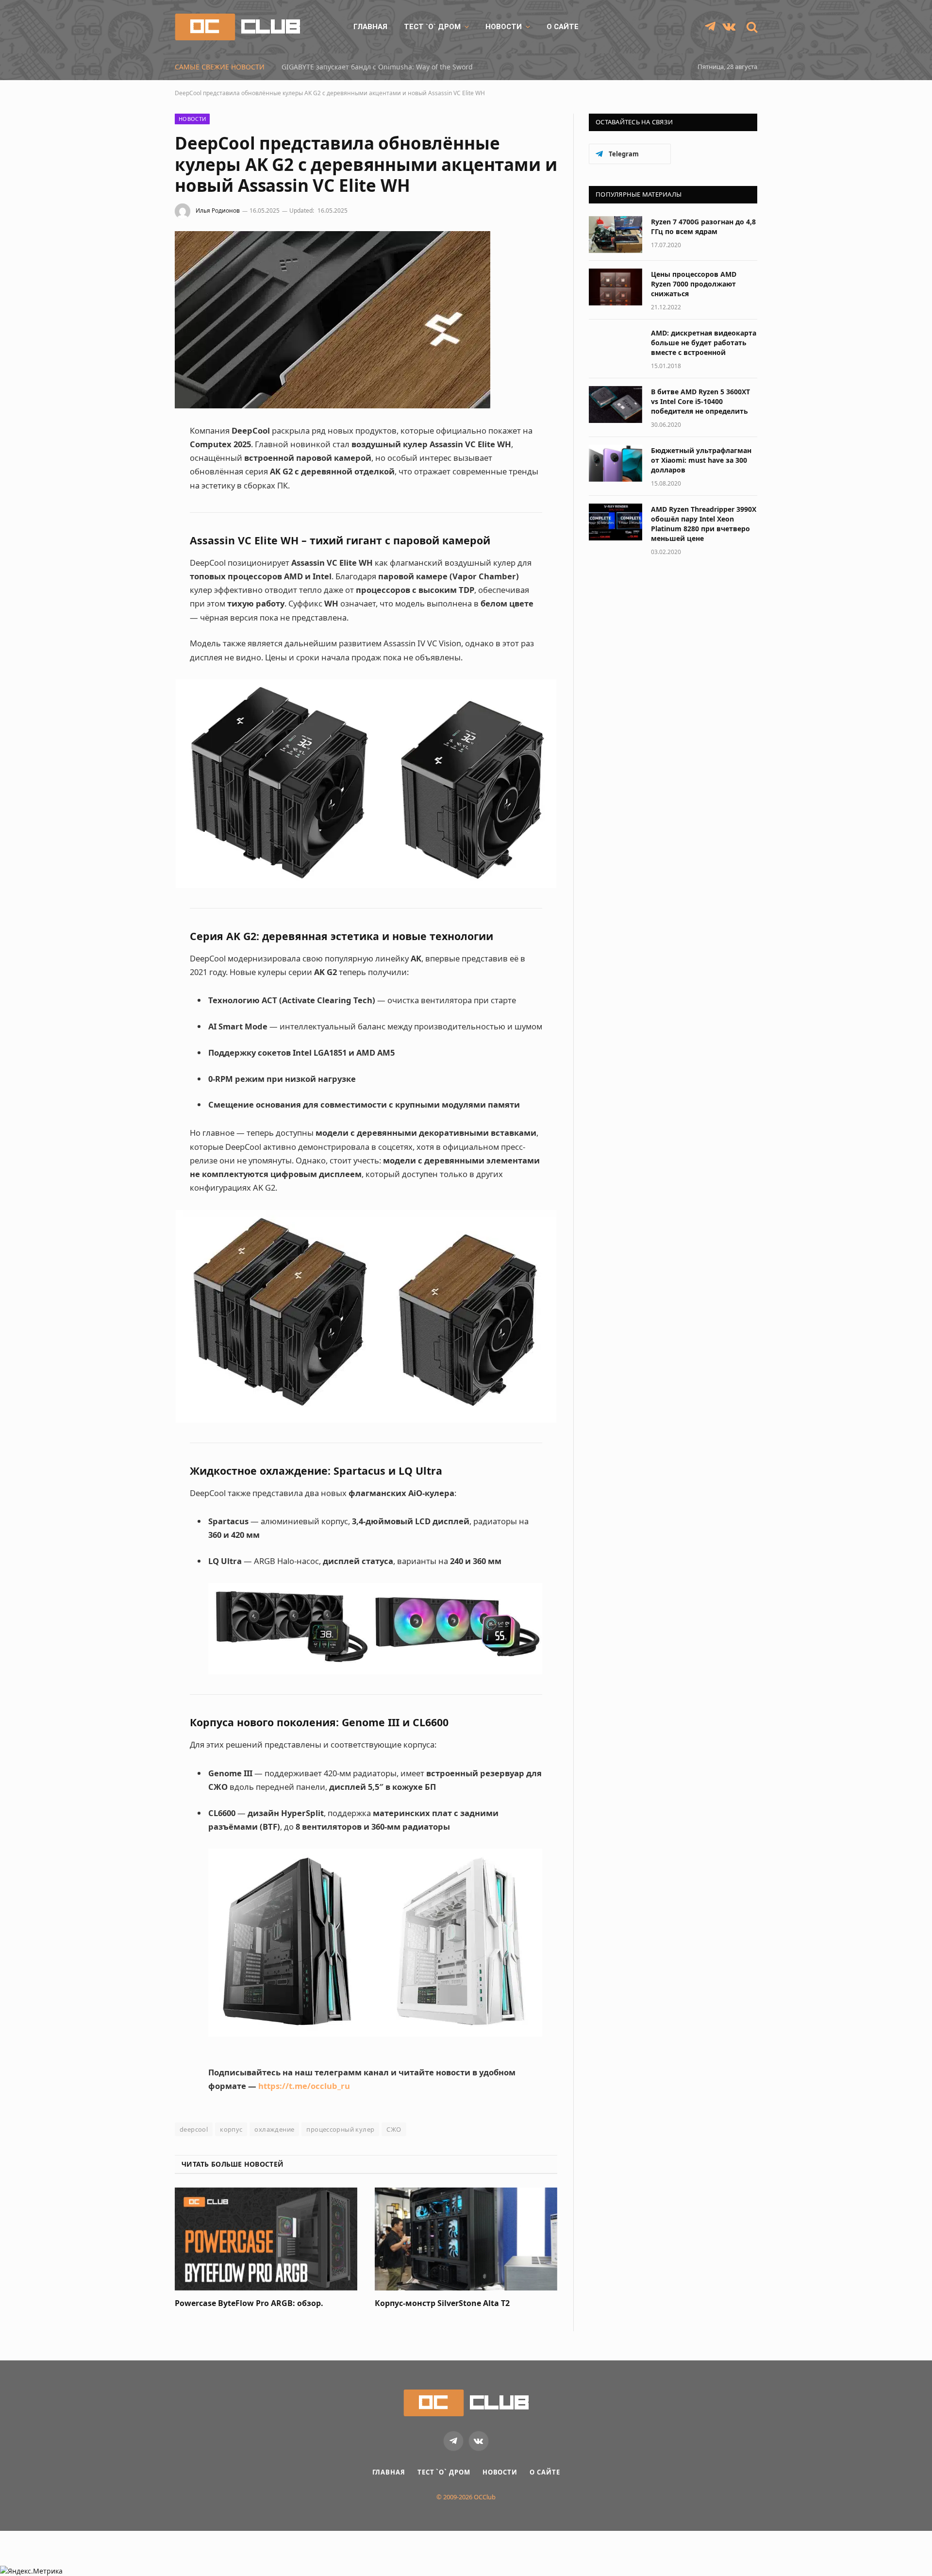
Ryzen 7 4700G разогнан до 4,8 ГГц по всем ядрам (703, 227)
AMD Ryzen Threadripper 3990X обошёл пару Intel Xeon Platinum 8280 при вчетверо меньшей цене (704, 524)
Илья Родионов (218, 210)
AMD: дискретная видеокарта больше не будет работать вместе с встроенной (704, 343)
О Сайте (563, 27)
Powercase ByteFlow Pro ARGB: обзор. (249, 2303)
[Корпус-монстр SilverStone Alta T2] (466, 2239)
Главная (370, 27)
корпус (231, 2129)
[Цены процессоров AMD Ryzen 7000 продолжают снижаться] (616, 287)
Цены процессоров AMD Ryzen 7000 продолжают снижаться (694, 284)
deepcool (194, 2129)
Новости (504, 27)
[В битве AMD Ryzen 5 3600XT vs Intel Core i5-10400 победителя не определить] (616, 404)
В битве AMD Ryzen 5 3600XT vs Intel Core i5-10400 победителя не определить (700, 401)
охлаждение (274, 2129)
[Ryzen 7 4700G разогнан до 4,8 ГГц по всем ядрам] (616, 235)
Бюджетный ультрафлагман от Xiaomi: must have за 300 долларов (701, 460)
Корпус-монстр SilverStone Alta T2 (442, 2303)
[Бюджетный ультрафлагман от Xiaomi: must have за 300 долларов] (616, 463)
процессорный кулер (340, 2129)
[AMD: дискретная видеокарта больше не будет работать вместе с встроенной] (616, 346)
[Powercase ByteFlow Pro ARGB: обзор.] (266, 2239)
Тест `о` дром (432, 27)
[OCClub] (237, 27)
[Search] (751, 27)
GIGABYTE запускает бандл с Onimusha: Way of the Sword (377, 67)
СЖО (394, 2129)
